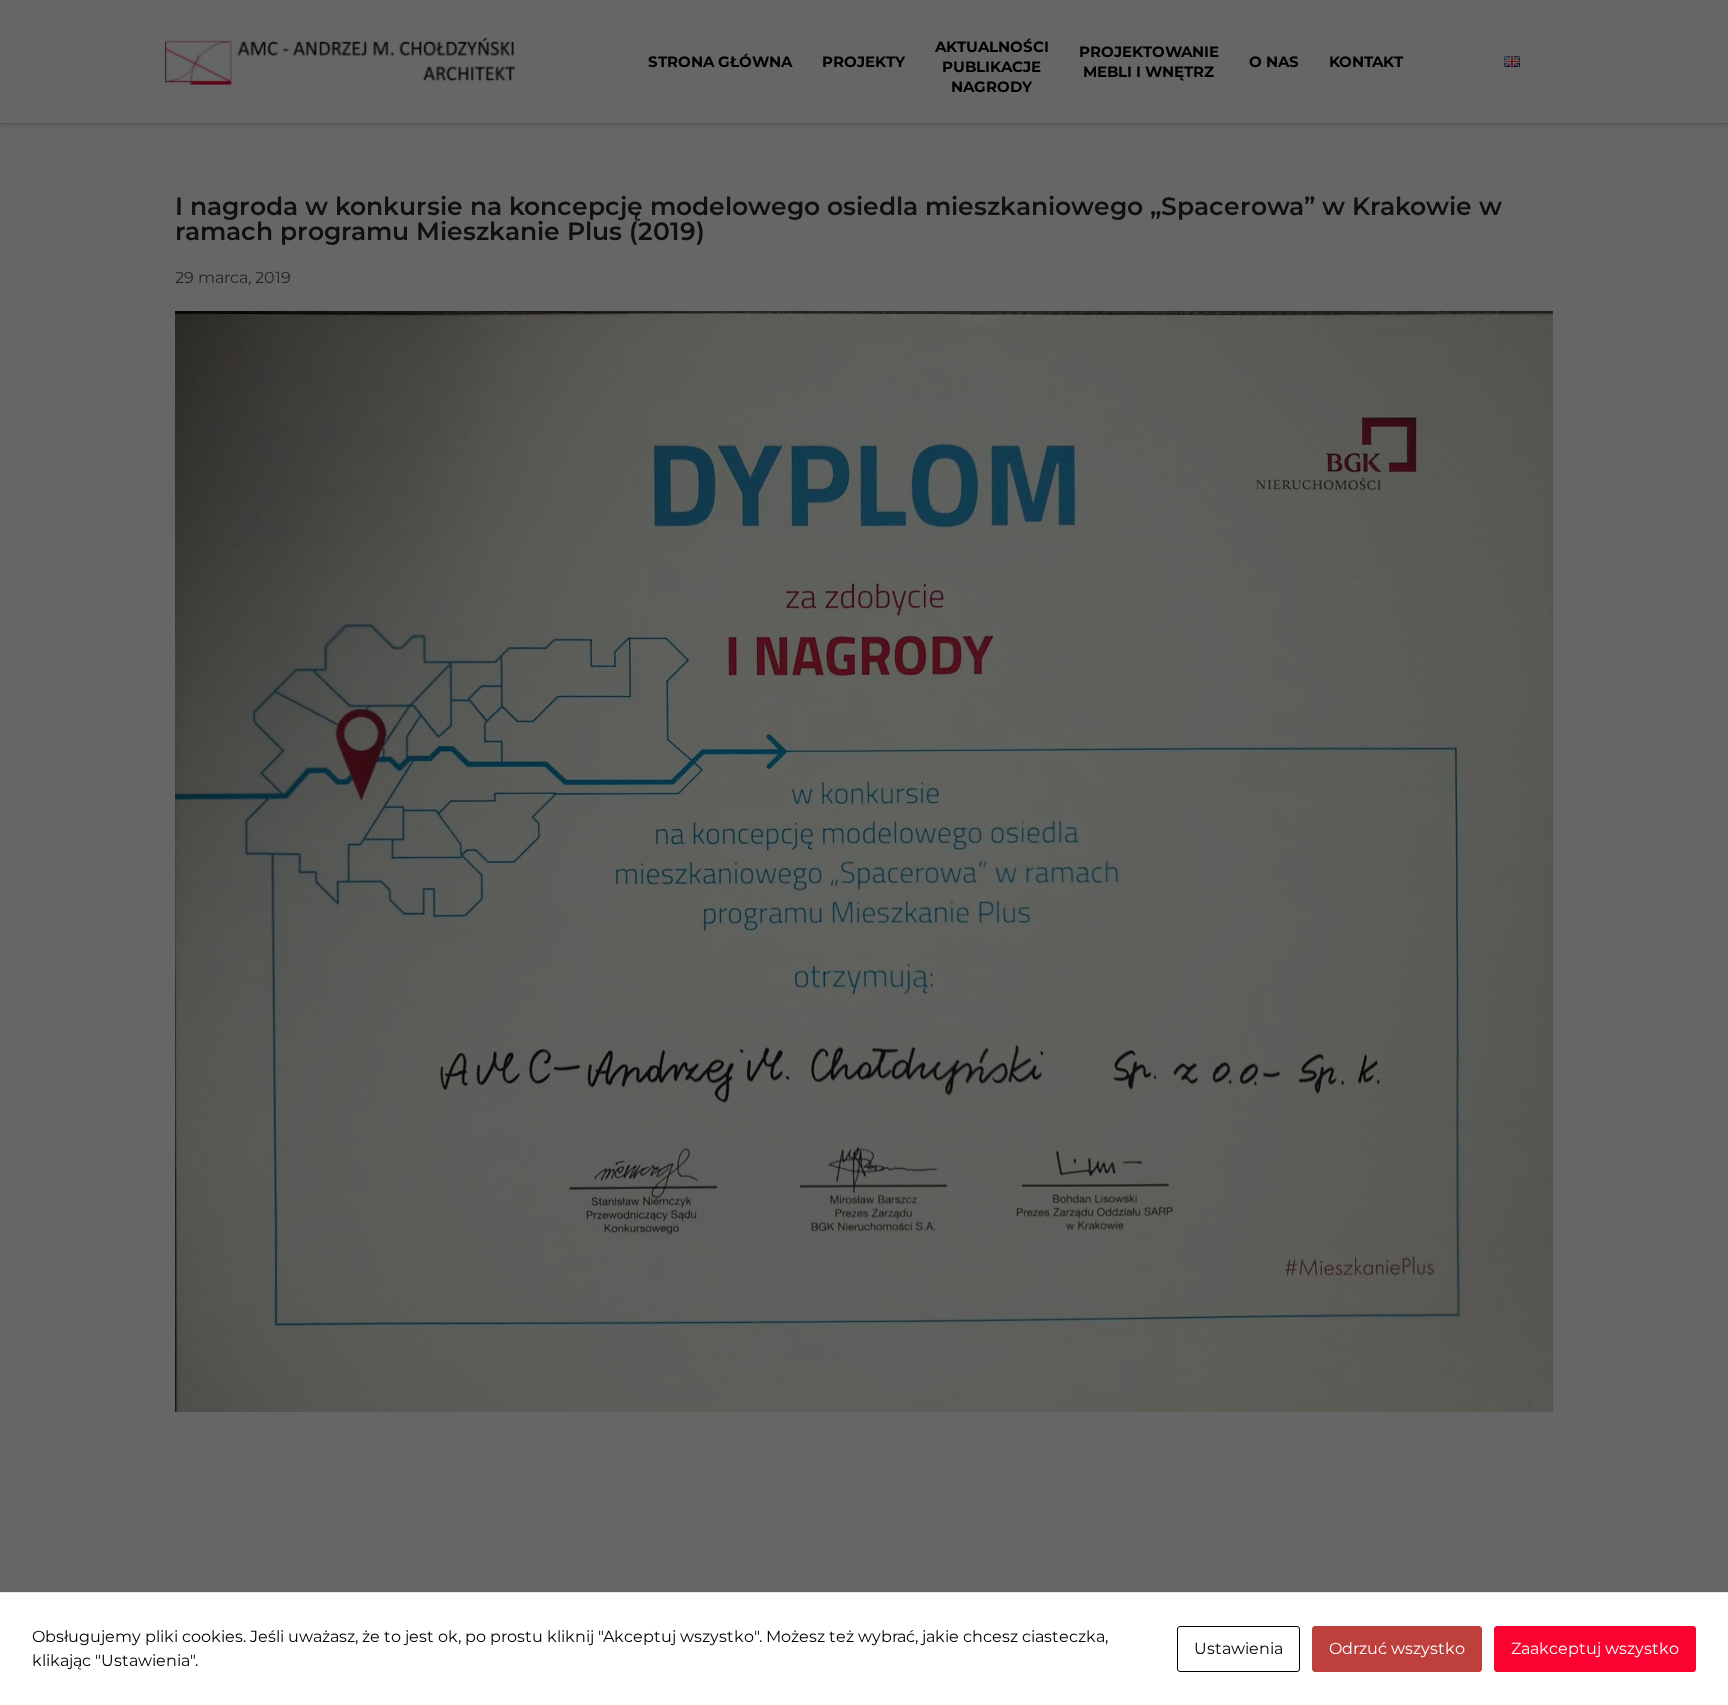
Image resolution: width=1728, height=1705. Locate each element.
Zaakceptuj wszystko (1595, 1648)
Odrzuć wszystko (1397, 1648)
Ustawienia (1238, 1648)
